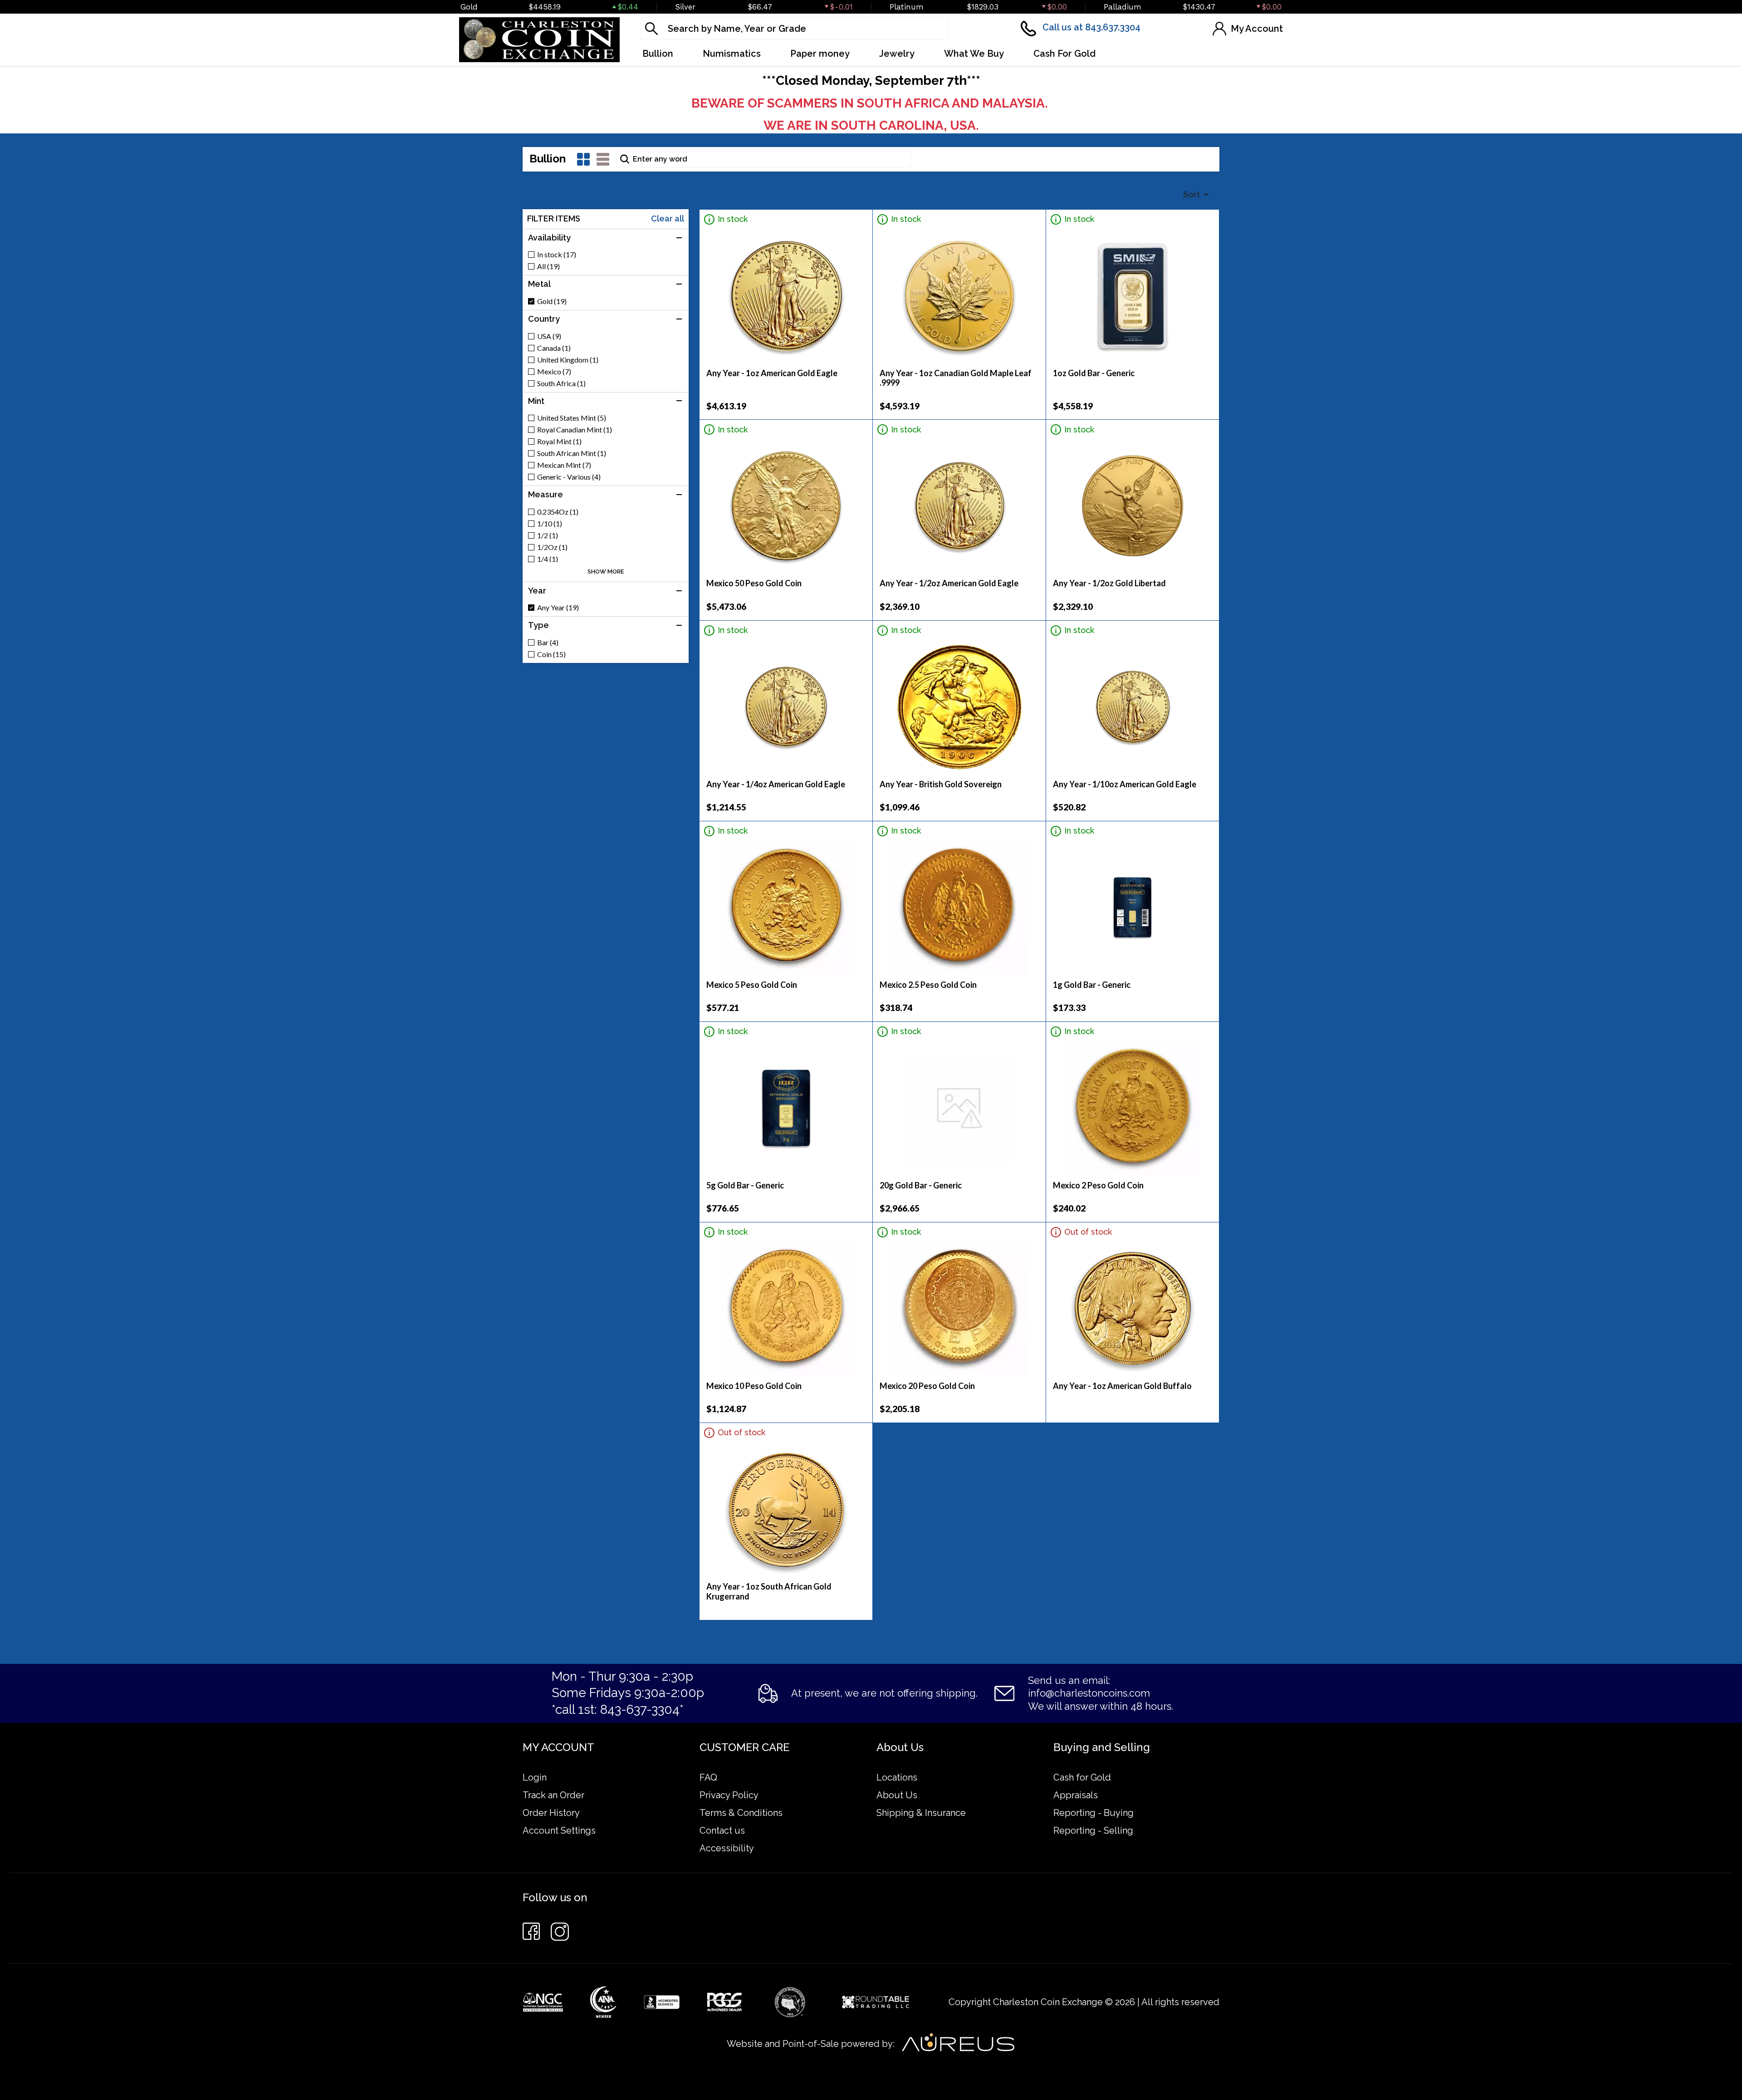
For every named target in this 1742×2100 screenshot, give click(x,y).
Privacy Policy (729, 1795)
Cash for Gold (1082, 1777)
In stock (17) (557, 255)
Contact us (722, 1830)
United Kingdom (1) (568, 360)
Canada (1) (554, 348)
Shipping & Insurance (921, 1813)
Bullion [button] (658, 54)
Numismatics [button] (732, 54)
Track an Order (553, 1795)
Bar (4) (548, 643)
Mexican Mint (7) (564, 465)
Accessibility (727, 1848)
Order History (551, 1813)
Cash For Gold (1064, 54)
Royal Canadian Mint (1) (575, 430)
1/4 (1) (548, 559)
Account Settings (559, 1830)
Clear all (668, 219)
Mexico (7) (554, 372)
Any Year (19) (558, 608)
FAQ (708, 1777)
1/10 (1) (550, 524)
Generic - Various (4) (569, 477)
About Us (897, 1795)
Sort (1192, 194)
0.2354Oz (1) (558, 512)
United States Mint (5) (572, 418)
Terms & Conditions (741, 1813)
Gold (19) (552, 301)
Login (535, 1777)
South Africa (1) (561, 383)
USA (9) (549, 336)
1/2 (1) (548, 535)
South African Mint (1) (572, 453)
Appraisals (1076, 1795)
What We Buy (974, 54)
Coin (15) (551, 654)
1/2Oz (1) (552, 547)
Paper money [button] (820, 54)
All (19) (548, 266)
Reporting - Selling (1093, 1830)
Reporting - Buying (1094, 1813)
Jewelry (897, 54)
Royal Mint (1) (559, 442)
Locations (897, 1777)
